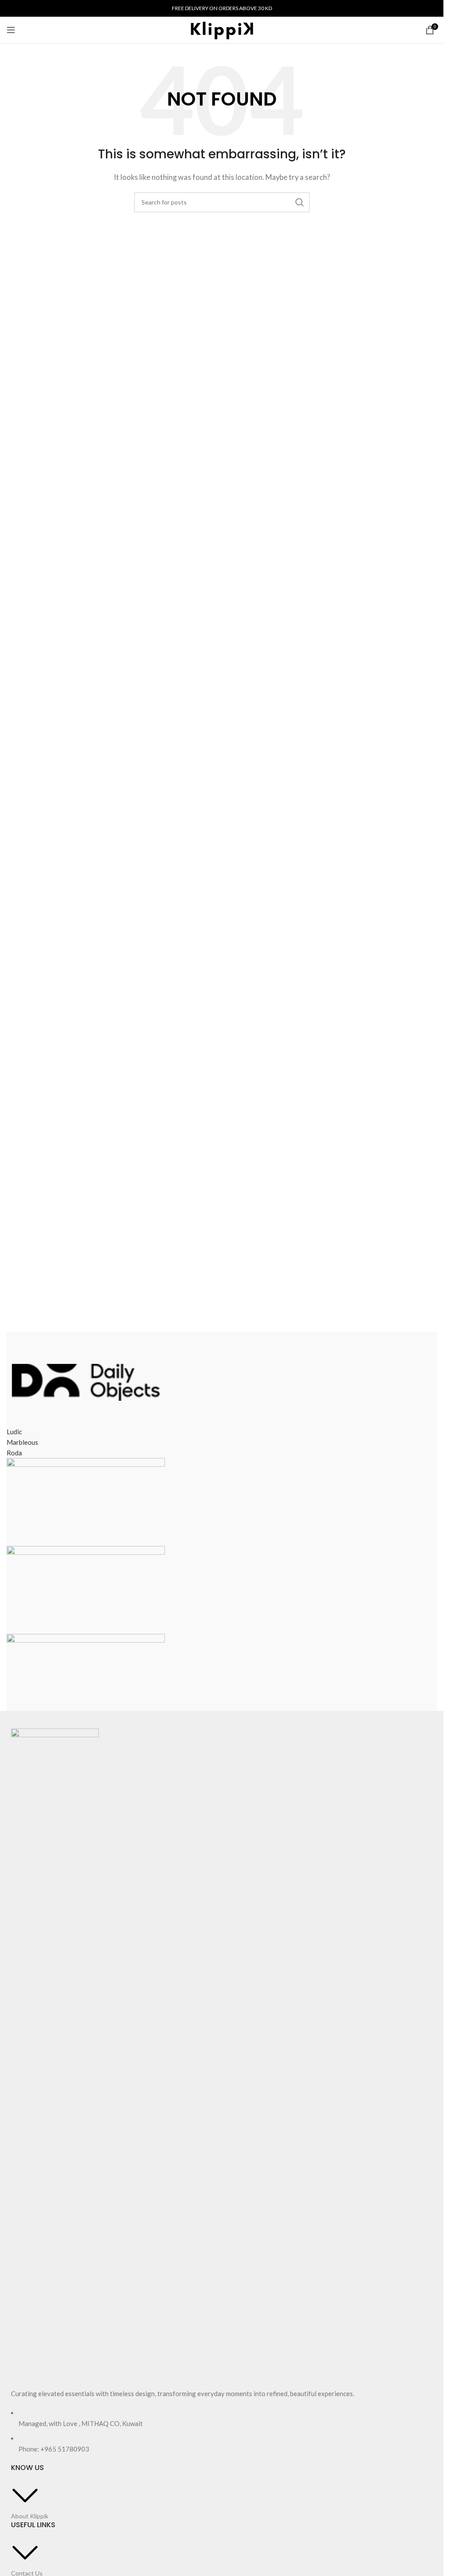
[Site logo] (222, 29)
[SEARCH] (300, 202)
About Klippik (30, 2516)
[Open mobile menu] (11, 30)
